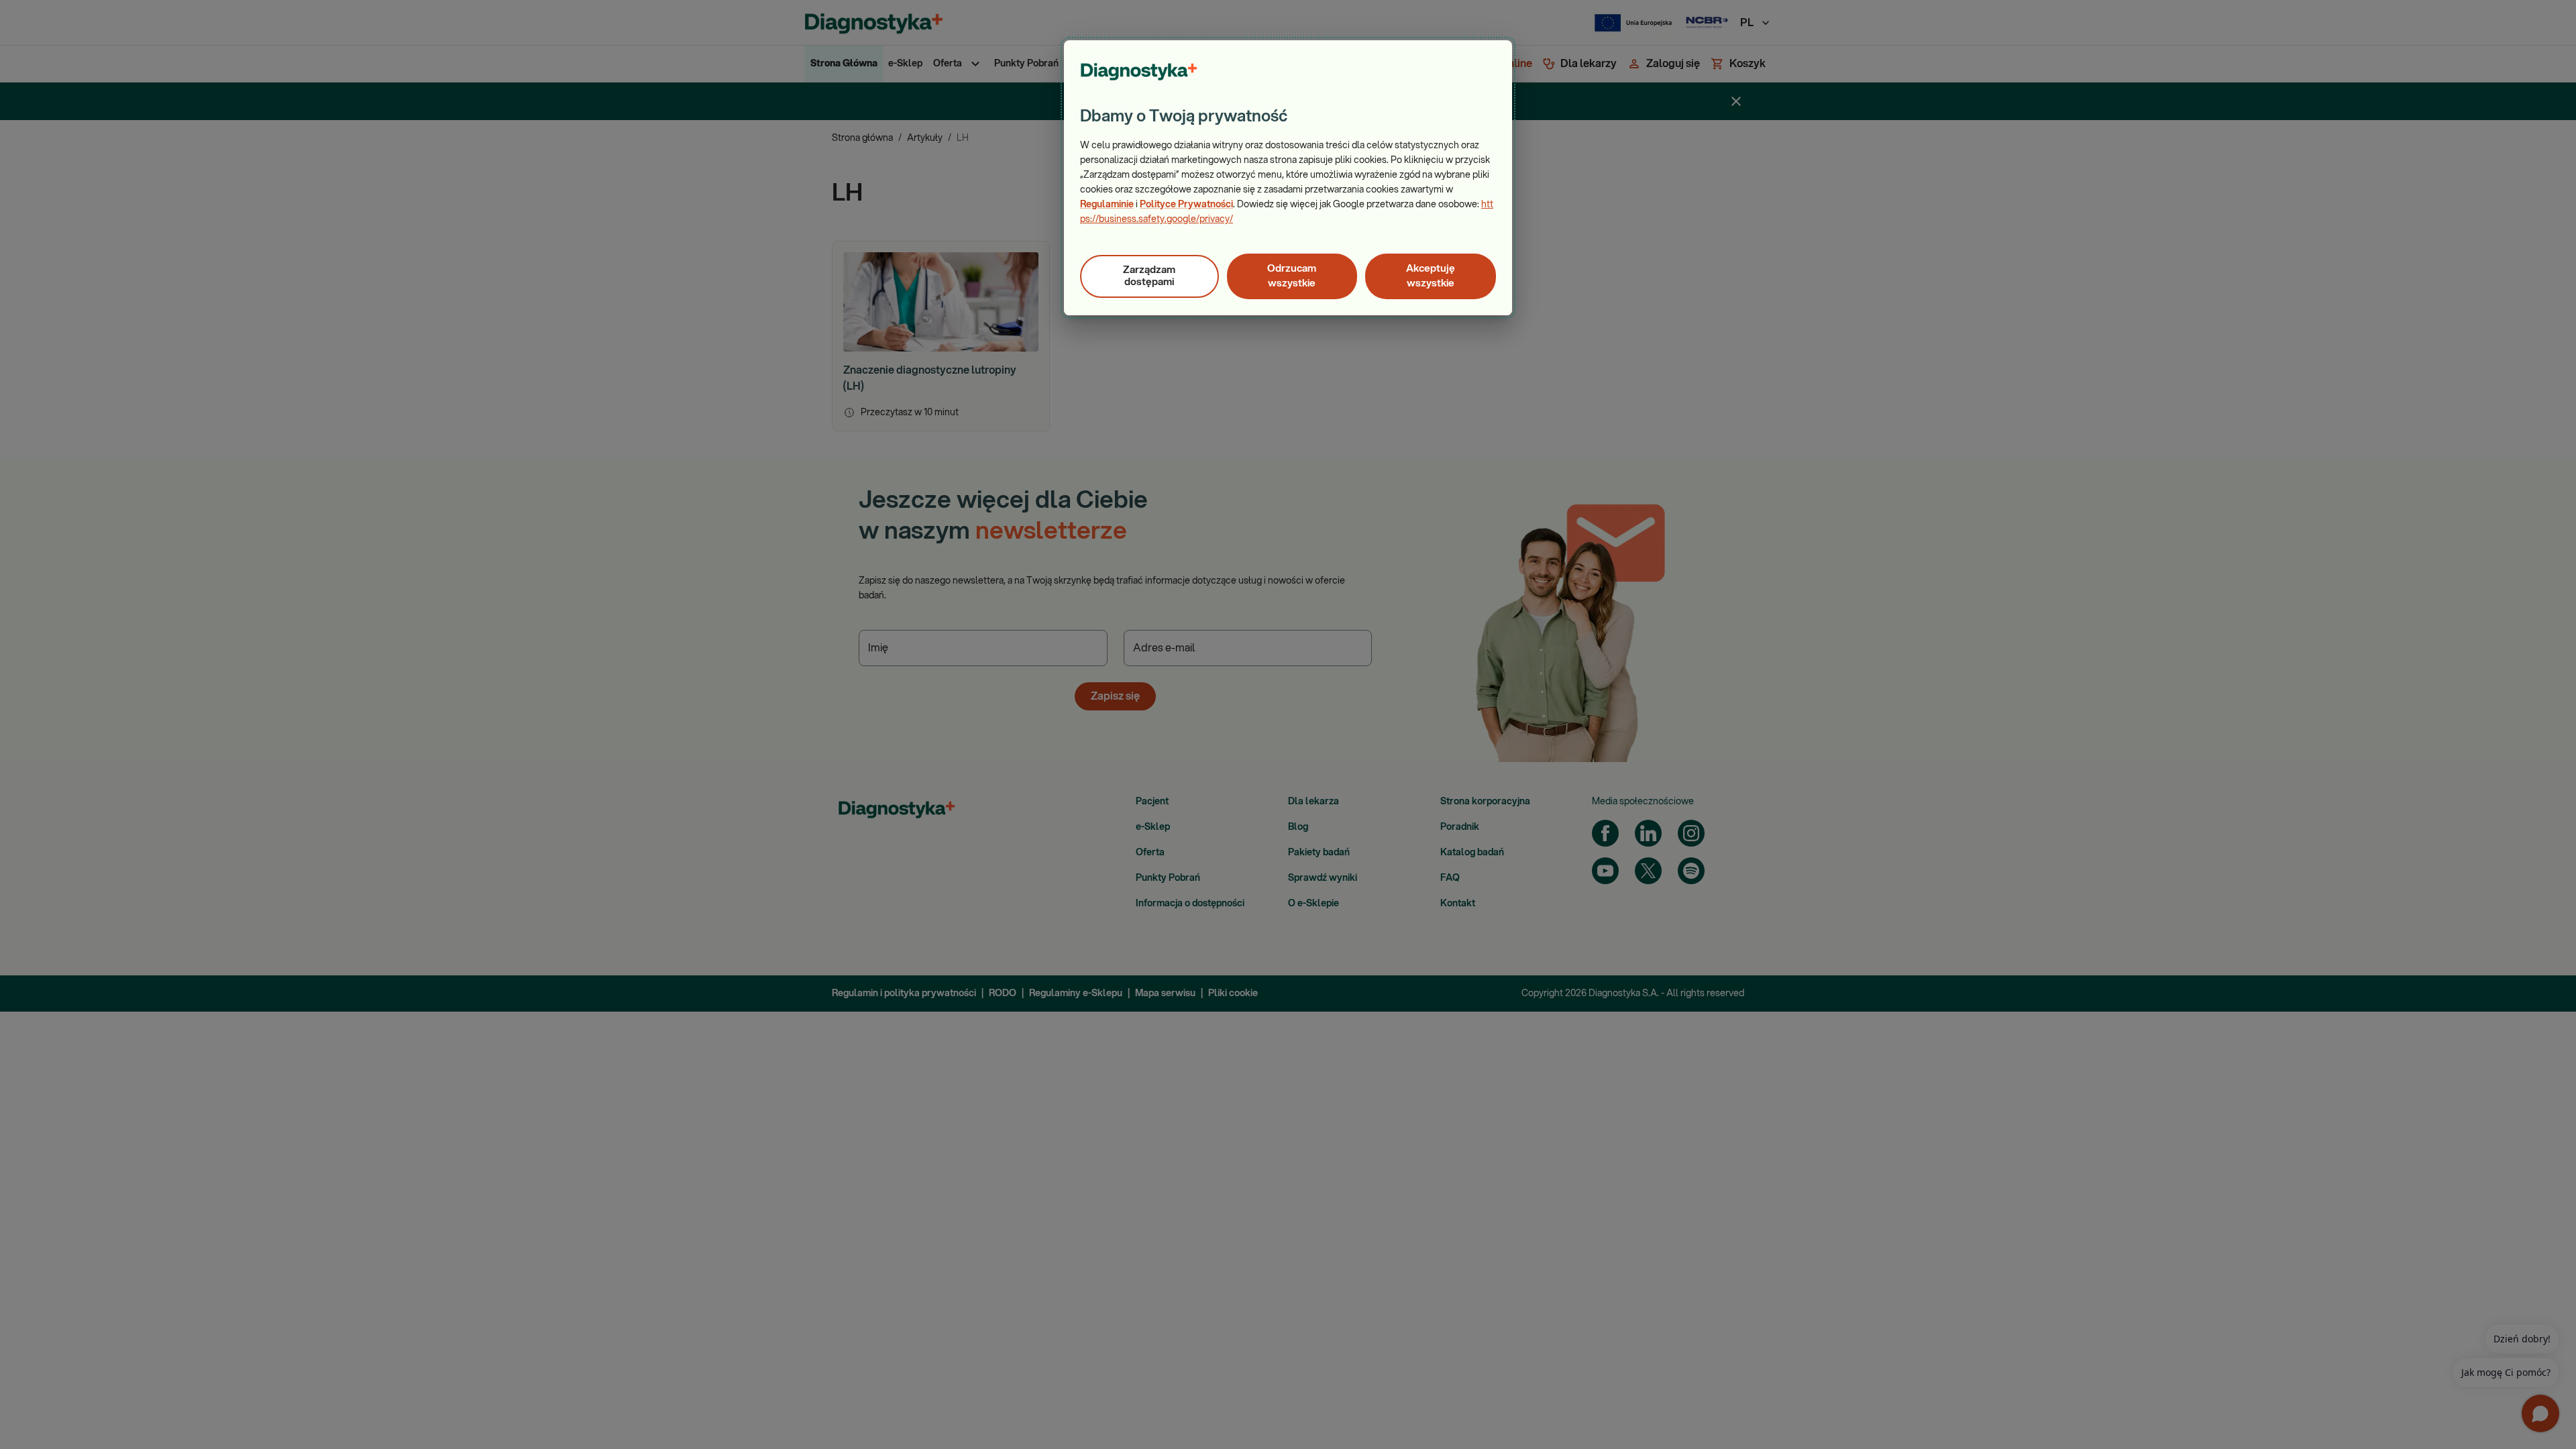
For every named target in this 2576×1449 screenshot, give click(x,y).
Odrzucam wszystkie (1292, 276)
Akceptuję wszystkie (1431, 276)
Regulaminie (1107, 205)
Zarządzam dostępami (1149, 276)
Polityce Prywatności (1186, 205)
